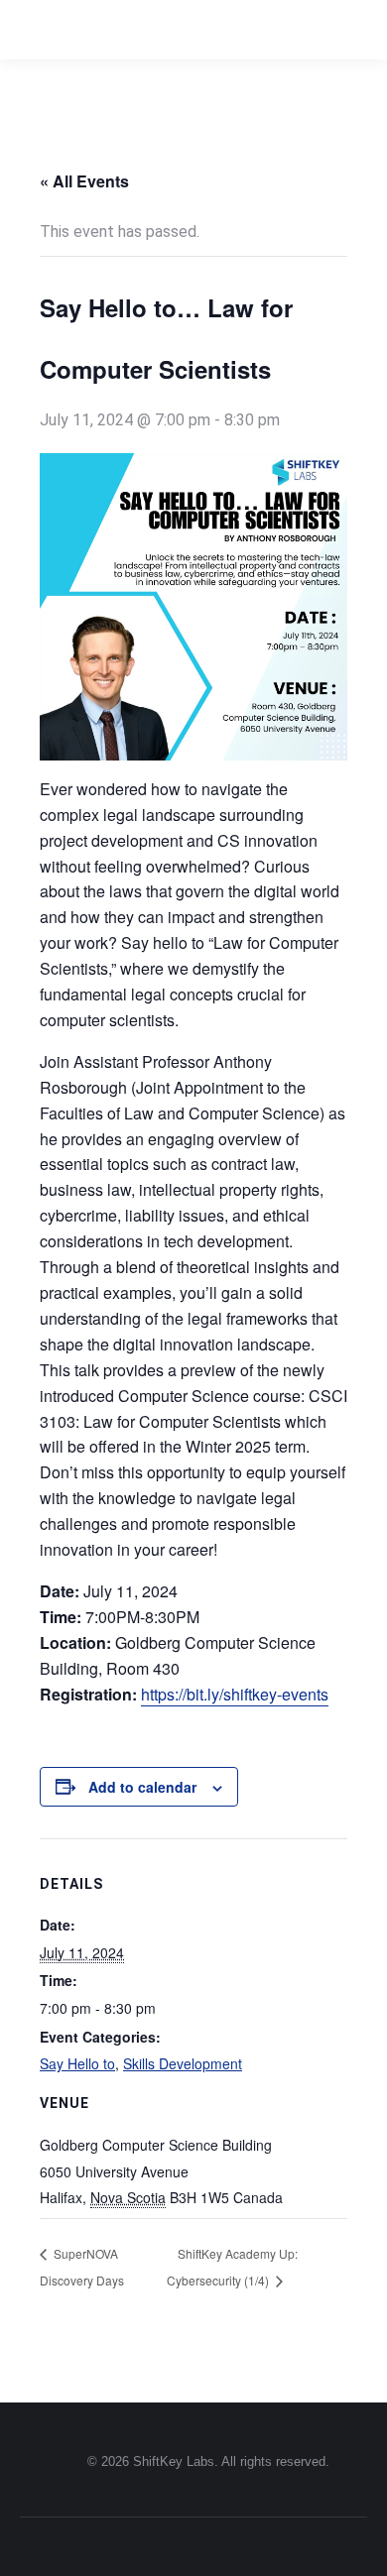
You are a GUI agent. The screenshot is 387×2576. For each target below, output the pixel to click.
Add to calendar (142, 1787)
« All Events (84, 181)
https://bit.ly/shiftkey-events (235, 1694)
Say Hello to (77, 2063)
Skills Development (183, 2063)
